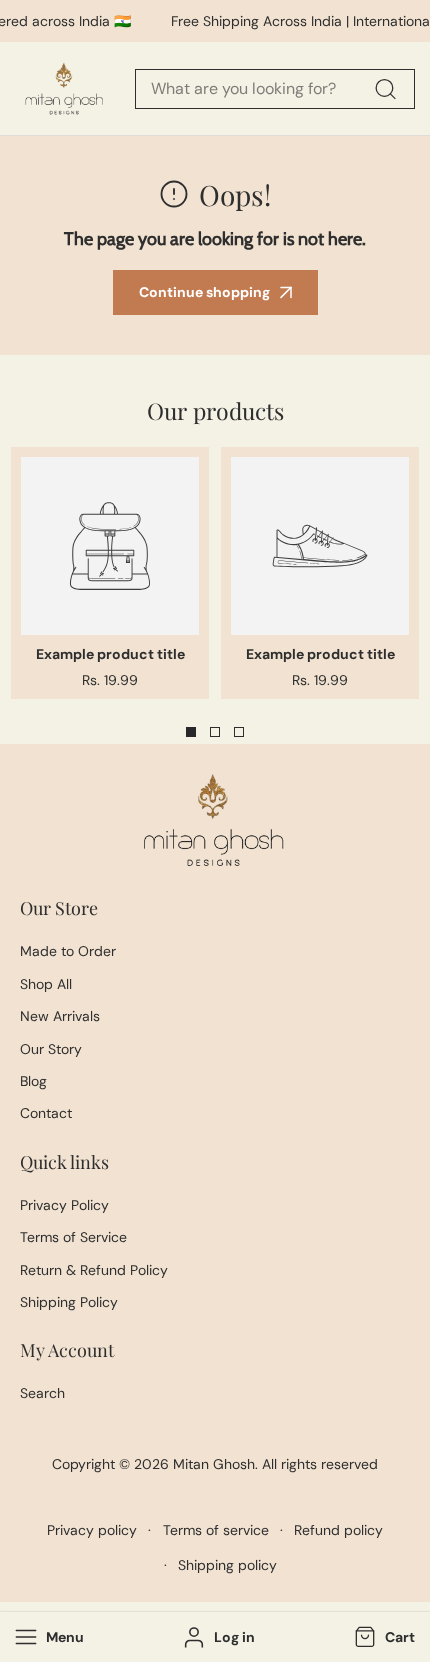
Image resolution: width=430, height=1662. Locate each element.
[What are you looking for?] (385, 89)
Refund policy (338, 1530)
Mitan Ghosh (214, 1464)
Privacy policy (92, 1530)
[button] (382, 1637)
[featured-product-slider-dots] (191, 732)
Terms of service (216, 1530)
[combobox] (275, 89)
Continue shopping (204, 292)
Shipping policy (227, 1565)
